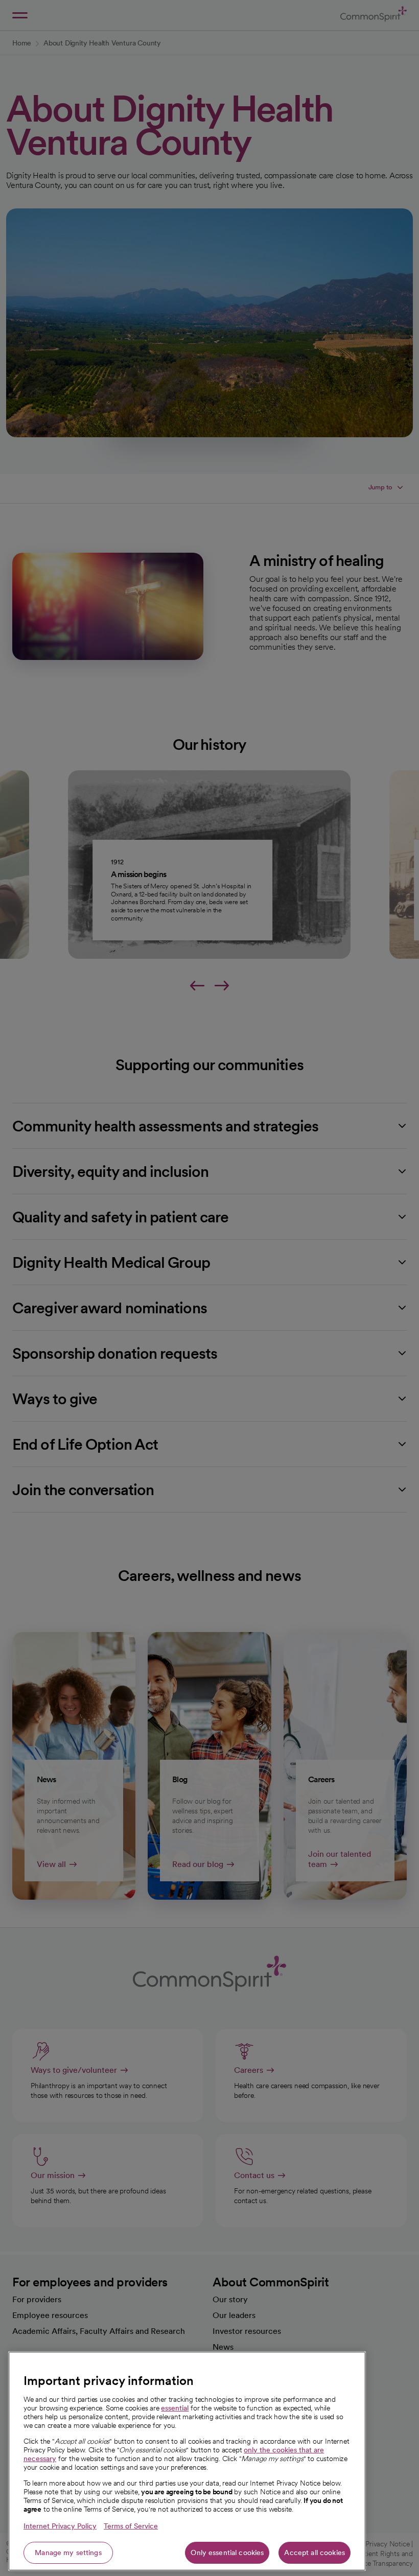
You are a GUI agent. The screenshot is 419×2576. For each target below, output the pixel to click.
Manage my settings (68, 2553)
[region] (187, 2461)
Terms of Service (131, 2526)
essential (175, 2408)
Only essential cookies (227, 2553)
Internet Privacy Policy (60, 2526)
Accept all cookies (315, 2553)
